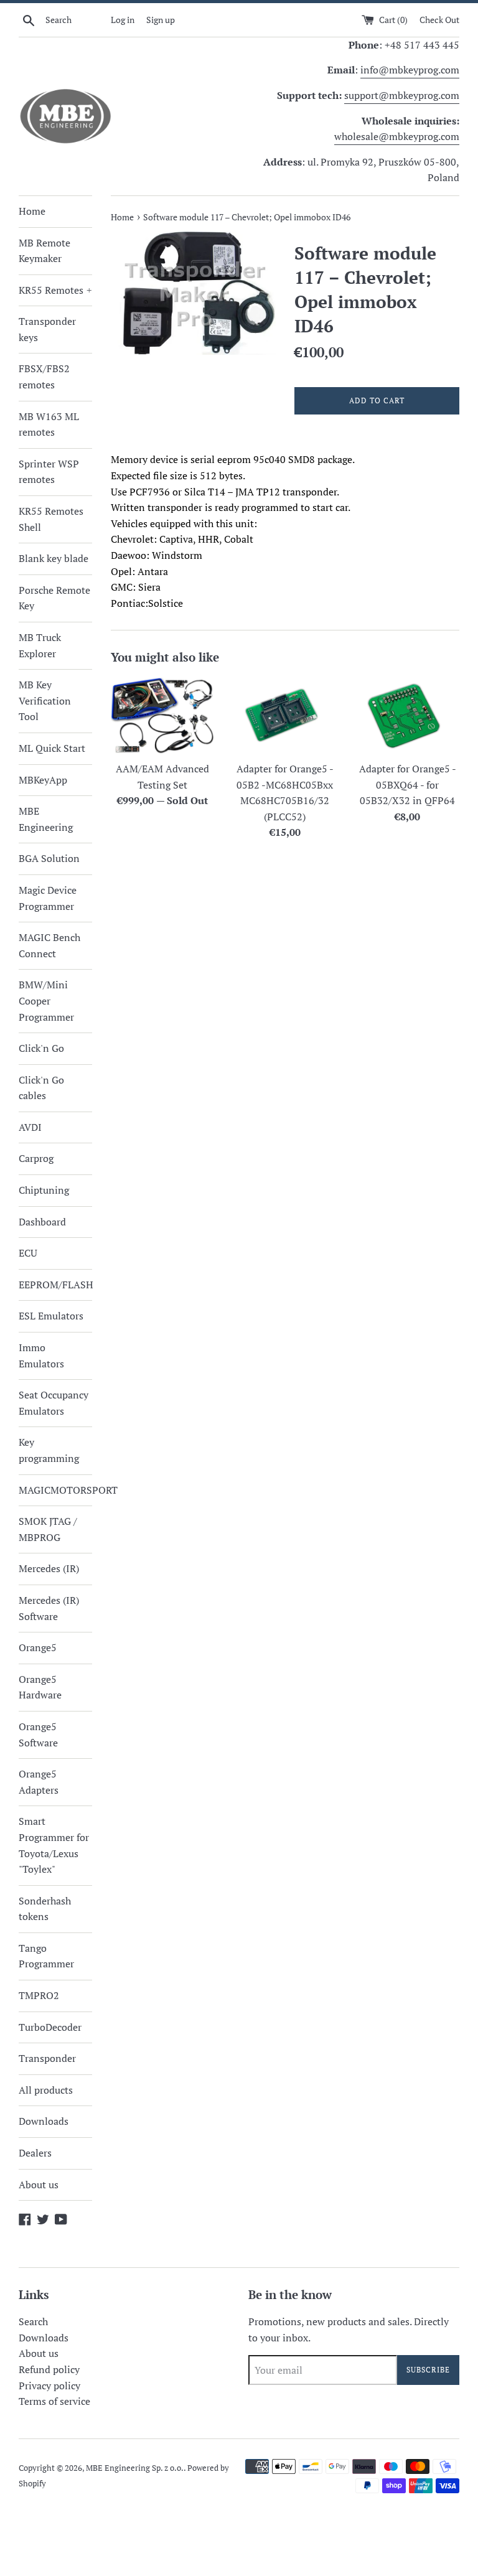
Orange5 (38, 1647)
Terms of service (54, 2401)
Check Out (439, 20)
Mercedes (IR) (49, 1568)
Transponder (47, 2058)
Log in (123, 20)
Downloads (44, 2121)
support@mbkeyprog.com (402, 95)
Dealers (35, 2153)
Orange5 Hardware (40, 1687)
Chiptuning (44, 1190)
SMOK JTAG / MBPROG (48, 1529)
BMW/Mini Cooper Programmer (46, 1000)
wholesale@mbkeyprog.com (397, 136)
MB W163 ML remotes (49, 424)
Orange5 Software (38, 1735)
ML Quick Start (52, 748)
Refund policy (49, 2369)
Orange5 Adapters (39, 1782)
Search (33, 2321)
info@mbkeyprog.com (410, 70)
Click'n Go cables (41, 1088)
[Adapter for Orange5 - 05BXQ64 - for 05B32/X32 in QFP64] (407, 716)
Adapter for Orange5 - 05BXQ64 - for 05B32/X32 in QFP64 (408, 785)
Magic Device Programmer (48, 898)
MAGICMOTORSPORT (55, 1490)
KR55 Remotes (55, 290)
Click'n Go (41, 1048)
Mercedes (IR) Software (49, 1608)
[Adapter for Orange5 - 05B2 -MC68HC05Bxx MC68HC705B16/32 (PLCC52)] (285, 716)
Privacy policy (49, 2386)
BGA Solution (49, 858)
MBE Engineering (46, 819)
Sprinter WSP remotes (49, 472)
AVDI (30, 1127)
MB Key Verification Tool (45, 700)
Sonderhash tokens (45, 1909)
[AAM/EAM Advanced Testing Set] (163, 716)
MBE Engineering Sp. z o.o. (135, 2468)
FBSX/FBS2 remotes (44, 377)
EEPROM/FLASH (55, 1285)
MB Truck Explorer (40, 645)
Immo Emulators (41, 1356)
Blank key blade (54, 558)
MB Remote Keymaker (45, 251)
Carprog (36, 1158)
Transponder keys (47, 329)
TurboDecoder (50, 2027)
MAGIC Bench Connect (49, 945)
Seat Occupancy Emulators (54, 1403)
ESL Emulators (51, 1316)
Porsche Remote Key (54, 598)
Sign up (161, 20)
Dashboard (42, 1222)
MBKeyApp (43, 780)
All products (46, 2090)
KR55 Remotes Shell (51, 519)
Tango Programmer (46, 1956)
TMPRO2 (39, 1995)
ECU (28, 1253)
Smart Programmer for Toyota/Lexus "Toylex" (54, 1845)
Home (32, 211)
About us (39, 2185)
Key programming (49, 1450)
